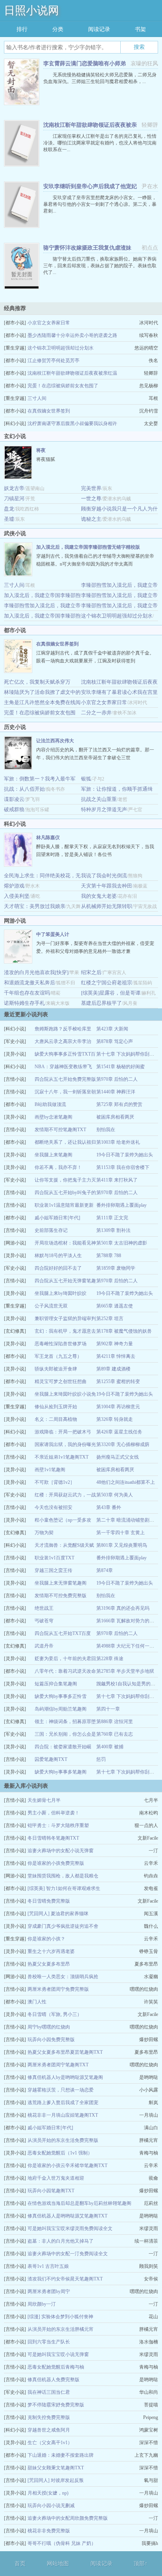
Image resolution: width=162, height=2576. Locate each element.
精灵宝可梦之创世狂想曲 (61, 1381)
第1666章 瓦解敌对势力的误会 (128, 1621)
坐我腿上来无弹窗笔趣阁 (61, 1583)
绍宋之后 (91, 972)
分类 (58, 29)
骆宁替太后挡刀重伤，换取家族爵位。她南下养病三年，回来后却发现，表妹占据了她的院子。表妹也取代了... (100, 266)
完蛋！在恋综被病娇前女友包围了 (63, 386)
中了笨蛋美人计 (53, 934)
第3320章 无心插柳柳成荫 (123, 1444)
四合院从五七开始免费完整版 (65, 1079)
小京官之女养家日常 (49, 323)
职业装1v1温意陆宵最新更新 (64, 1205)
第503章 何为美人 (115, 1495)
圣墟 (9, 519)
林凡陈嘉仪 (48, 838)
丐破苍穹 (44, 1621)
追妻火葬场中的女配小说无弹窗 (61, 1851)
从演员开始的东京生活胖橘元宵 (61, 2329)
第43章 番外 (109, 1507)
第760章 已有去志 (115, 1734)
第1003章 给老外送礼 (118, 1142)
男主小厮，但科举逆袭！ (53, 1813)
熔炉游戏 (14, 886)
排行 (22, 29)
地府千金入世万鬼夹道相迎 (56, 2178)
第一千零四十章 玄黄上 (121, 1533)
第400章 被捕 (110, 1747)
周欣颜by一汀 (42, 2304)
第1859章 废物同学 (116, 1268)
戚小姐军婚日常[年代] (57, 1218)
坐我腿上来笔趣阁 (53, 1155)
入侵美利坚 (17, 896)
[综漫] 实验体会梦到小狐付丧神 (60, 2317)
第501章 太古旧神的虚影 (122, 1243)
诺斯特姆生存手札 (24, 1003)
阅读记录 (99, 29)
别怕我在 (106, 1130)
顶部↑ (141, 2564)
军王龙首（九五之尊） (58, 1356)
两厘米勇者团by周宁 (49, 2291)
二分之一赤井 (96, 713)
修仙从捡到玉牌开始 (56, 1407)
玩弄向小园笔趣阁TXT (51, 2191)
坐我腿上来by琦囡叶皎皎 (61, 1293)
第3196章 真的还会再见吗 (123, 1608)
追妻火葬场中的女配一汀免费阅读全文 (68, 2254)
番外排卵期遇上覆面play (121, 1205)
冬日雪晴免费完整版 (49, 1901)
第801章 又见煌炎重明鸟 (122, 1545)
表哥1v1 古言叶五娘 (48, 2266)
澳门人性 (37, 2002)
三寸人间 (37, 398)
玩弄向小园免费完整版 (51, 2040)
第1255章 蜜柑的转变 (118, 1381)
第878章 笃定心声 (115, 1041)
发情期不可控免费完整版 (61, 1596)
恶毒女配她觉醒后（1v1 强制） (60, 2153)
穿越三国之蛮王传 (53, 1570)
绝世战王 (44, 1608)
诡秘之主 (91, 519)
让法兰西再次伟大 (55, 741)
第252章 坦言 (110, 1319)
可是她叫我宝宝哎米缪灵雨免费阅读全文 (70, 2228)
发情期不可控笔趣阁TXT (60, 1130)
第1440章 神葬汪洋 (116, 1092)
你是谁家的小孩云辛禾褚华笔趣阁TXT (67, 2165)
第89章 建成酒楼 (113, 1369)
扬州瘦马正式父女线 (118, 1457)
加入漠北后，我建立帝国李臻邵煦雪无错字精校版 (88, 547)
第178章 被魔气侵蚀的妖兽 (124, 1331)
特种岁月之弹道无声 (104, 809)
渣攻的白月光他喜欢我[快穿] (36, 972)
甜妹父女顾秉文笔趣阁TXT (56, 2468)
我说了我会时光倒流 (104, 876)
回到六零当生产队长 (49, 2342)
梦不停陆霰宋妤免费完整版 (56, 2405)
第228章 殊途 (110, 1659)
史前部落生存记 (51, 1230)
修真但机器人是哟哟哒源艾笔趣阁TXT (67, 2216)
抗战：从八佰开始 (24, 789)
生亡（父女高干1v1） (50, 2443)
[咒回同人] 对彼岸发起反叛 (56, 2480)
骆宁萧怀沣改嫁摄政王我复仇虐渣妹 (87, 248)
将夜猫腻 (46, 459)
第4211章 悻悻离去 (116, 1356)
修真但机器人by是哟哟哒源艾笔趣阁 (65, 2077)
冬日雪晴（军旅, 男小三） (55, 2014)
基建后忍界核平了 (101, 1003)
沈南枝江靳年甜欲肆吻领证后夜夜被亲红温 (72, 373)
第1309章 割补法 (113, 1230)
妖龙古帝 (14, 488)
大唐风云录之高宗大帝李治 (63, 1041)
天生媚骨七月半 (44, 1800)
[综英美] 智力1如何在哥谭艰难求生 (64, 1888)
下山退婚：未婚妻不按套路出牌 (61, 2455)
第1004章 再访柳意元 (118, 1407)
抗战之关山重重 (99, 799)
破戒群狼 (14, 809)
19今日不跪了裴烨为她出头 (125, 1155)
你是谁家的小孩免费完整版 (56, 1863)
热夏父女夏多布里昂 (49, 1964)
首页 (20, 2564)
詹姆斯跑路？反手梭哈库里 (63, 1029)
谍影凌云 (14, 799)
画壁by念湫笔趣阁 (53, 1117)
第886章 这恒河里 (115, 1722)
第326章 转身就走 (115, 1419)
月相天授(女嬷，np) (48, 2493)
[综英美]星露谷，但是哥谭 (111, 993)
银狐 (86, 779)
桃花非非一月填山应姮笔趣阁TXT (63, 2115)
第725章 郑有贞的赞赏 (119, 1104)
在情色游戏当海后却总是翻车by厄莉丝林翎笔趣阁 (79, 2203)
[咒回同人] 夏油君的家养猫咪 (58, 1914)
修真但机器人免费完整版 (53, 2380)
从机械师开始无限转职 (107, 906)
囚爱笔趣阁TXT (51, 1759)
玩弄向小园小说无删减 (51, 2506)
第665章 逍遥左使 (115, 1306)
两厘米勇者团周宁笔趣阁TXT (58, 2065)
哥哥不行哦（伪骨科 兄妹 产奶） (62, 2543)
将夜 (41, 450)
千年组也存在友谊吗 (27, 993)
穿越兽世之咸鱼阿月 (49, 2430)
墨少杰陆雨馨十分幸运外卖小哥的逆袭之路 (72, 335)
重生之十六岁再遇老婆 (51, 1951)
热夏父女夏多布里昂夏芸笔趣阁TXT (65, 2052)
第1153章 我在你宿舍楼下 (123, 1167)
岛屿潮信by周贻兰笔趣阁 (61, 1709)
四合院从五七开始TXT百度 (63, 1633)
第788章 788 (109, 1256)
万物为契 (44, 1533)
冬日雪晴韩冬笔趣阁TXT (53, 1838)
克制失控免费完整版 (49, 2417)
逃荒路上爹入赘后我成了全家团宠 (63, 2103)
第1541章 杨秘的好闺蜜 (121, 1067)
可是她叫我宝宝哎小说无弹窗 (58, 2354)
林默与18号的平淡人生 (58, 1256)
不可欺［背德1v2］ (55, 1482)
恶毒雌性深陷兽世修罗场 (61, 1344)
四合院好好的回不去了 (58, 1268)
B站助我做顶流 (50, 1104)
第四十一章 (108, 1709)
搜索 (139, 47)
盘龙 (9, 509)
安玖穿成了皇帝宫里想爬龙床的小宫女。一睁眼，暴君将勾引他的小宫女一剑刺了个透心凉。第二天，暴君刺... (100, 204)
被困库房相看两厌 (115, 1117)
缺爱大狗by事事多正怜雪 (61, 1696)
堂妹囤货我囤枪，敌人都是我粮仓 (63, 1876)
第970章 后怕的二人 (117, 1079)
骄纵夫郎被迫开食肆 (56, 1369)
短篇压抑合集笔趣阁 (56, 1684)
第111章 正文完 (112, 1218)
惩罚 (101, 1759)
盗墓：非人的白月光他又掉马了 (61, 2241)
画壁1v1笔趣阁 (50, 1470)
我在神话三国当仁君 (49, 2392)
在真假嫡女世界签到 (49, 411)
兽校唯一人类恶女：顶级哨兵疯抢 (63, 1977)
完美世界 (91, 488)
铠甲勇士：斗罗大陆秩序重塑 (58, 1825)
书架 (140, 29)
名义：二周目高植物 (56, 1419)
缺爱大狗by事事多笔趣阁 (61, 1772)
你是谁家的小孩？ (46, 1939)
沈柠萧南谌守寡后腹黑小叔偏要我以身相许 (72, 423)
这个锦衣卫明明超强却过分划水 (61, 348)
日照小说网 (31, 10)
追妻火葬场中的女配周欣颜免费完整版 (68, 2518)
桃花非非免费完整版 (49, 2531)
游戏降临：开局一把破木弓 (63, 1432)
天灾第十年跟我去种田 (107, 886)
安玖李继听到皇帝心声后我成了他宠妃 (90, 186)
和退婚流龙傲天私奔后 (29, 983)
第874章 (105, 1570)
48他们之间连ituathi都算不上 (126, 1482)
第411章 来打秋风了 (117, 1180)
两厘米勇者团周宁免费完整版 (58, 1989)
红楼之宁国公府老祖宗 (107, 983)
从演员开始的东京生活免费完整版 (63, 2140)
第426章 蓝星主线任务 (119, 1432)
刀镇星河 (14, 498)
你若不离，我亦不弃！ (58, 1167)
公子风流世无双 (51, 1306)
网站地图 (58, 2564)
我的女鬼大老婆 (99, 896)
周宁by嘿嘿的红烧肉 (49, 2027)
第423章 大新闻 (112, 1029)
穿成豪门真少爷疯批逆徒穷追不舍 (63, 1926)
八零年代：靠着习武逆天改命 (65, 1671)
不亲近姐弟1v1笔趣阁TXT (62, 1457)
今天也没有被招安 (53, 1507)
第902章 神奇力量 (115, 1344)
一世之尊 (91, 498)
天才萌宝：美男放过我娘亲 (35, 906)
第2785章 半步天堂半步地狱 (125, 1671)
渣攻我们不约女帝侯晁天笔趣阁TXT (65, 2279)
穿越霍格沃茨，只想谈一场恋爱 (61, 2090)
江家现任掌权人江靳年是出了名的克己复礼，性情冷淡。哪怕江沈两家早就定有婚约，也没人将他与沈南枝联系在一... (100, 143)
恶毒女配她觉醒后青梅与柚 (56, 2367)
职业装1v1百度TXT (54, 1558)
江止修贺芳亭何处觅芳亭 (53, 361)
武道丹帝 (44, 1646)
